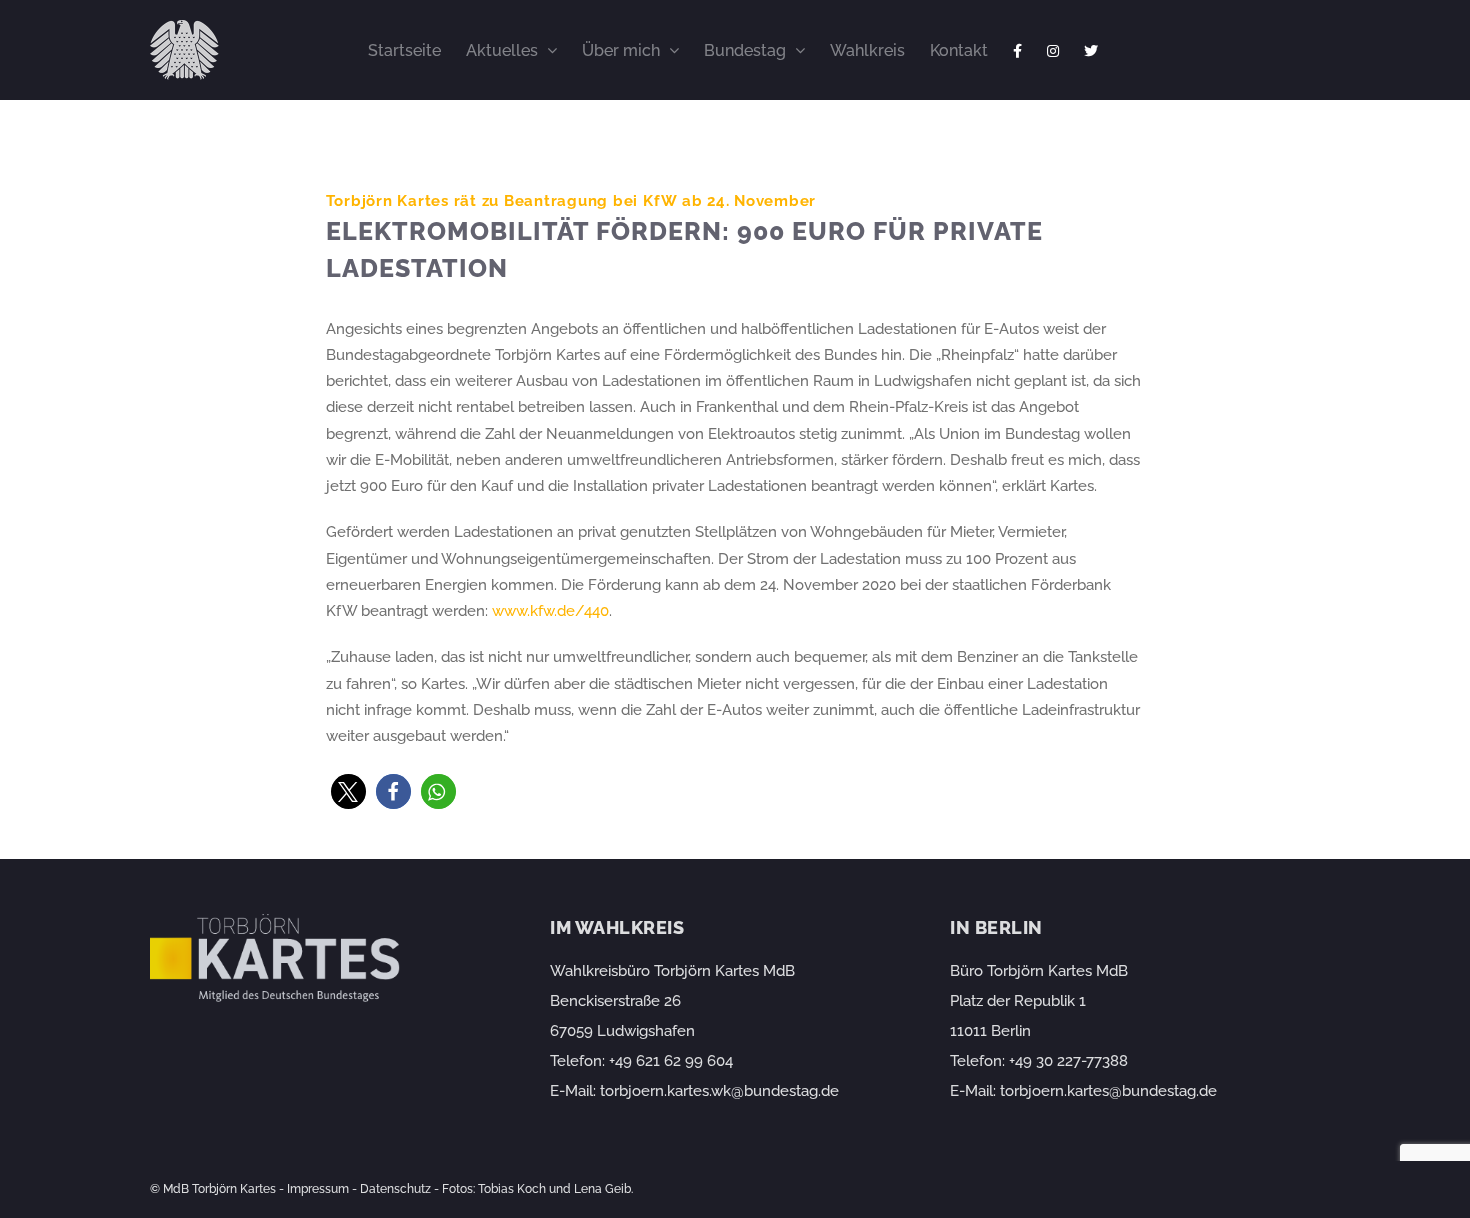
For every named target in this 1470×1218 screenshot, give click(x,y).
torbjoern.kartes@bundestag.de (1108, 1091)
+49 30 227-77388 (1068, 1061)
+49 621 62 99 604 (671, 1061)
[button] (348, 791)
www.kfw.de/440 (550, 611)
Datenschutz (395, 1189)
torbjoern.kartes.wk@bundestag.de (719, 1091)
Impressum (318, 1189)
